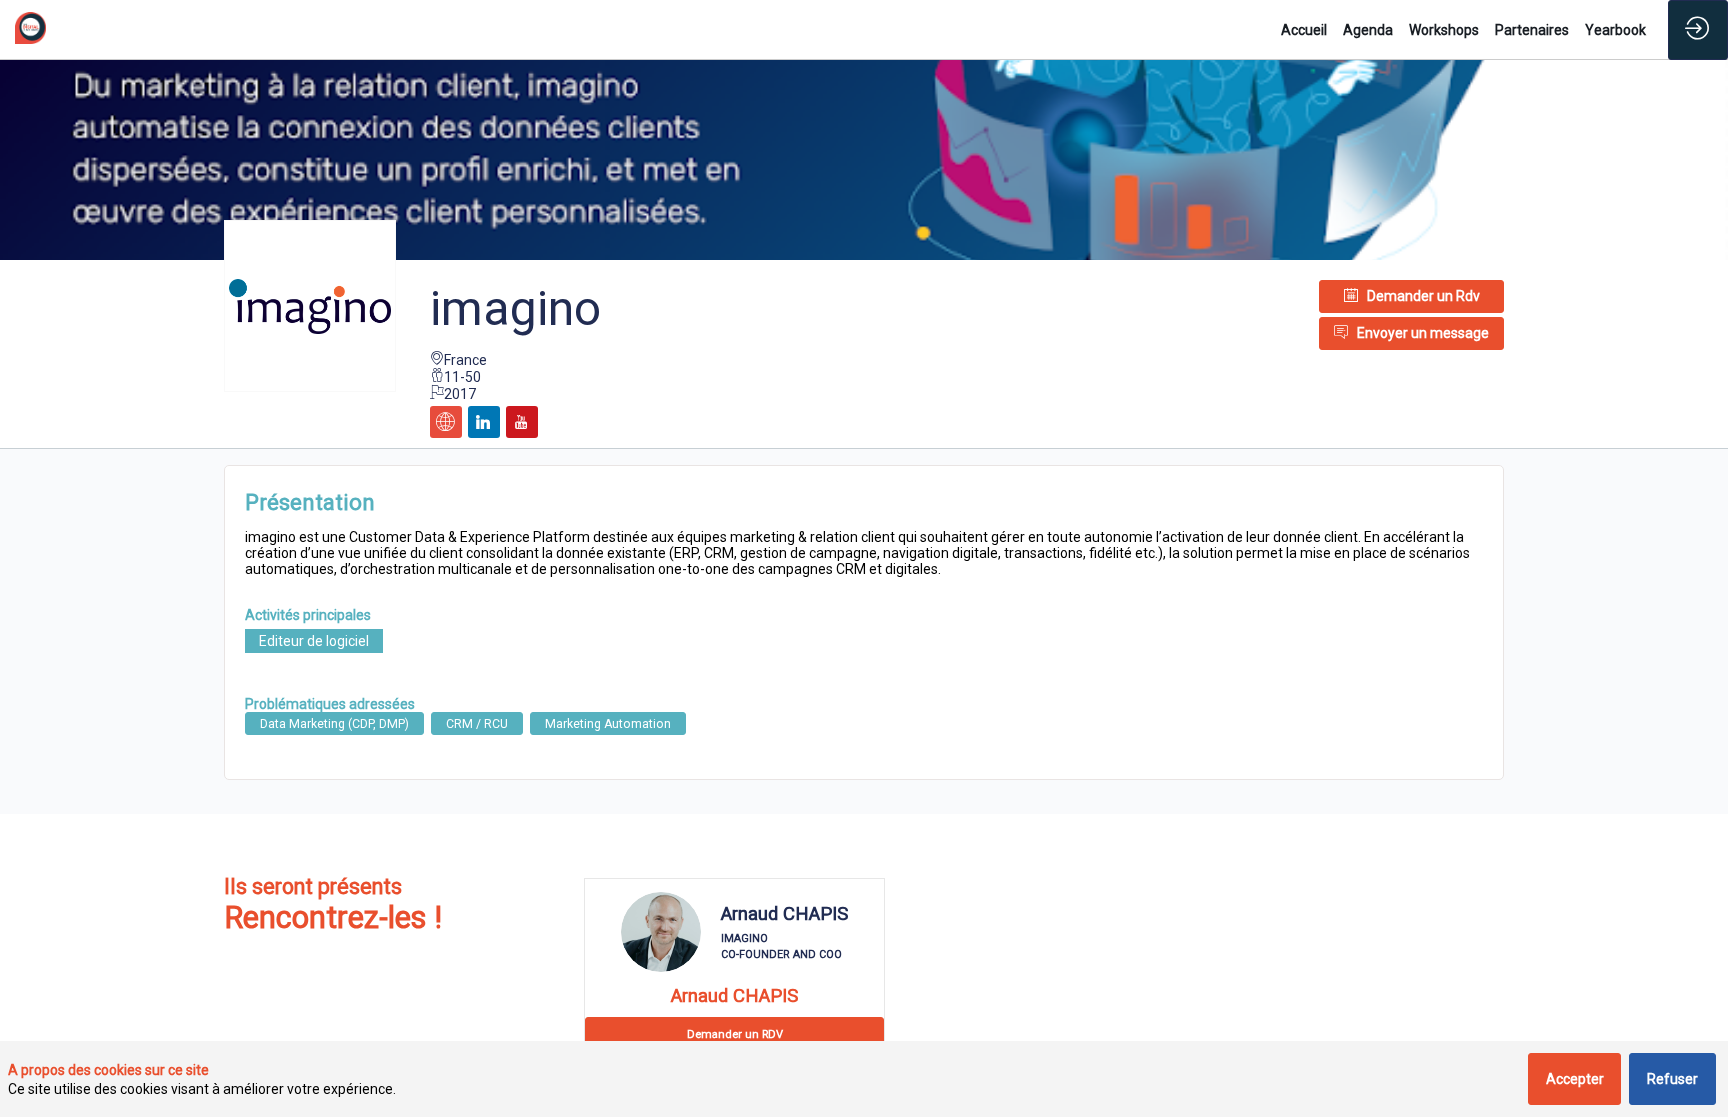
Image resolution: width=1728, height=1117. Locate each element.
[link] (1304, 30)
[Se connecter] (1698, 30)
